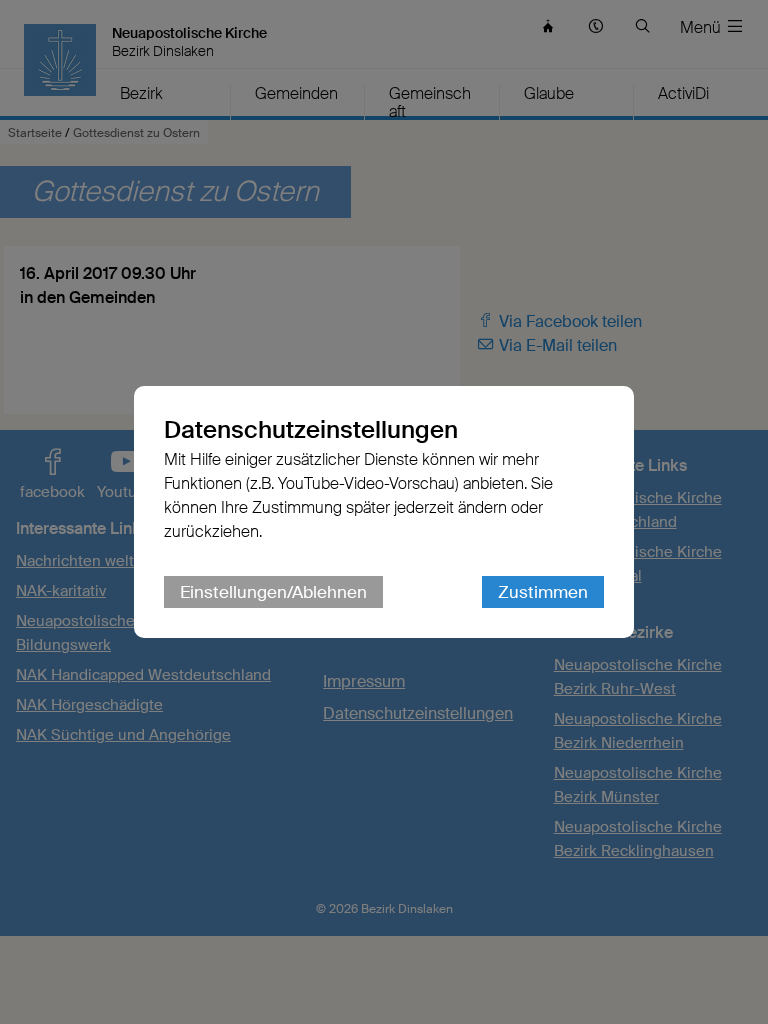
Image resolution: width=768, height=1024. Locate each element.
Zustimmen (543, 592)
